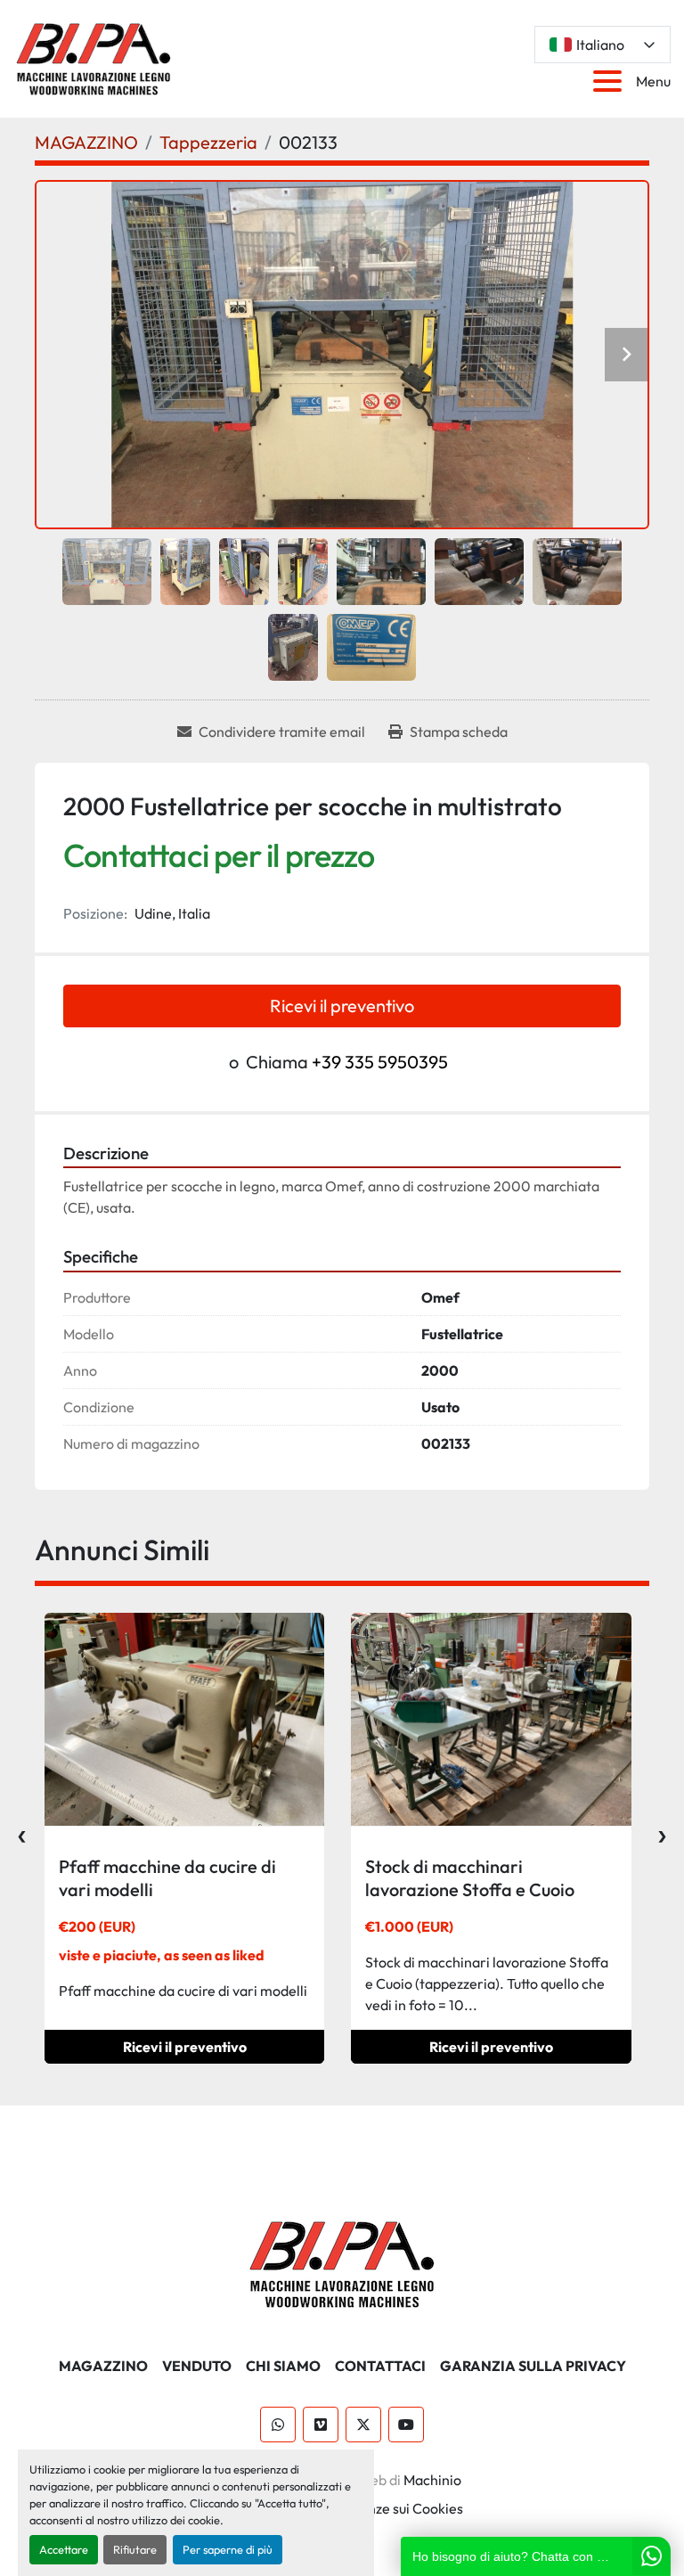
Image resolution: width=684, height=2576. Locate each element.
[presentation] (22, 1832)
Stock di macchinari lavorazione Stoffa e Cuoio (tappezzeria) (470, 1889)
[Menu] (611, 81)
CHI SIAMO (283, 2366)
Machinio (432, 2480)
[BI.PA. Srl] (342, 2262)
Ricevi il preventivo (342, 1006)
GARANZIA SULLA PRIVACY (533, 2366)
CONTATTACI (380, 2366)
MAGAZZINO (103, 2366)
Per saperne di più (228, 2549)
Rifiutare (135, 2549)
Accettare (64, 2549)
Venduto (197, 2366)
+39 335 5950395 (380, 1062)
